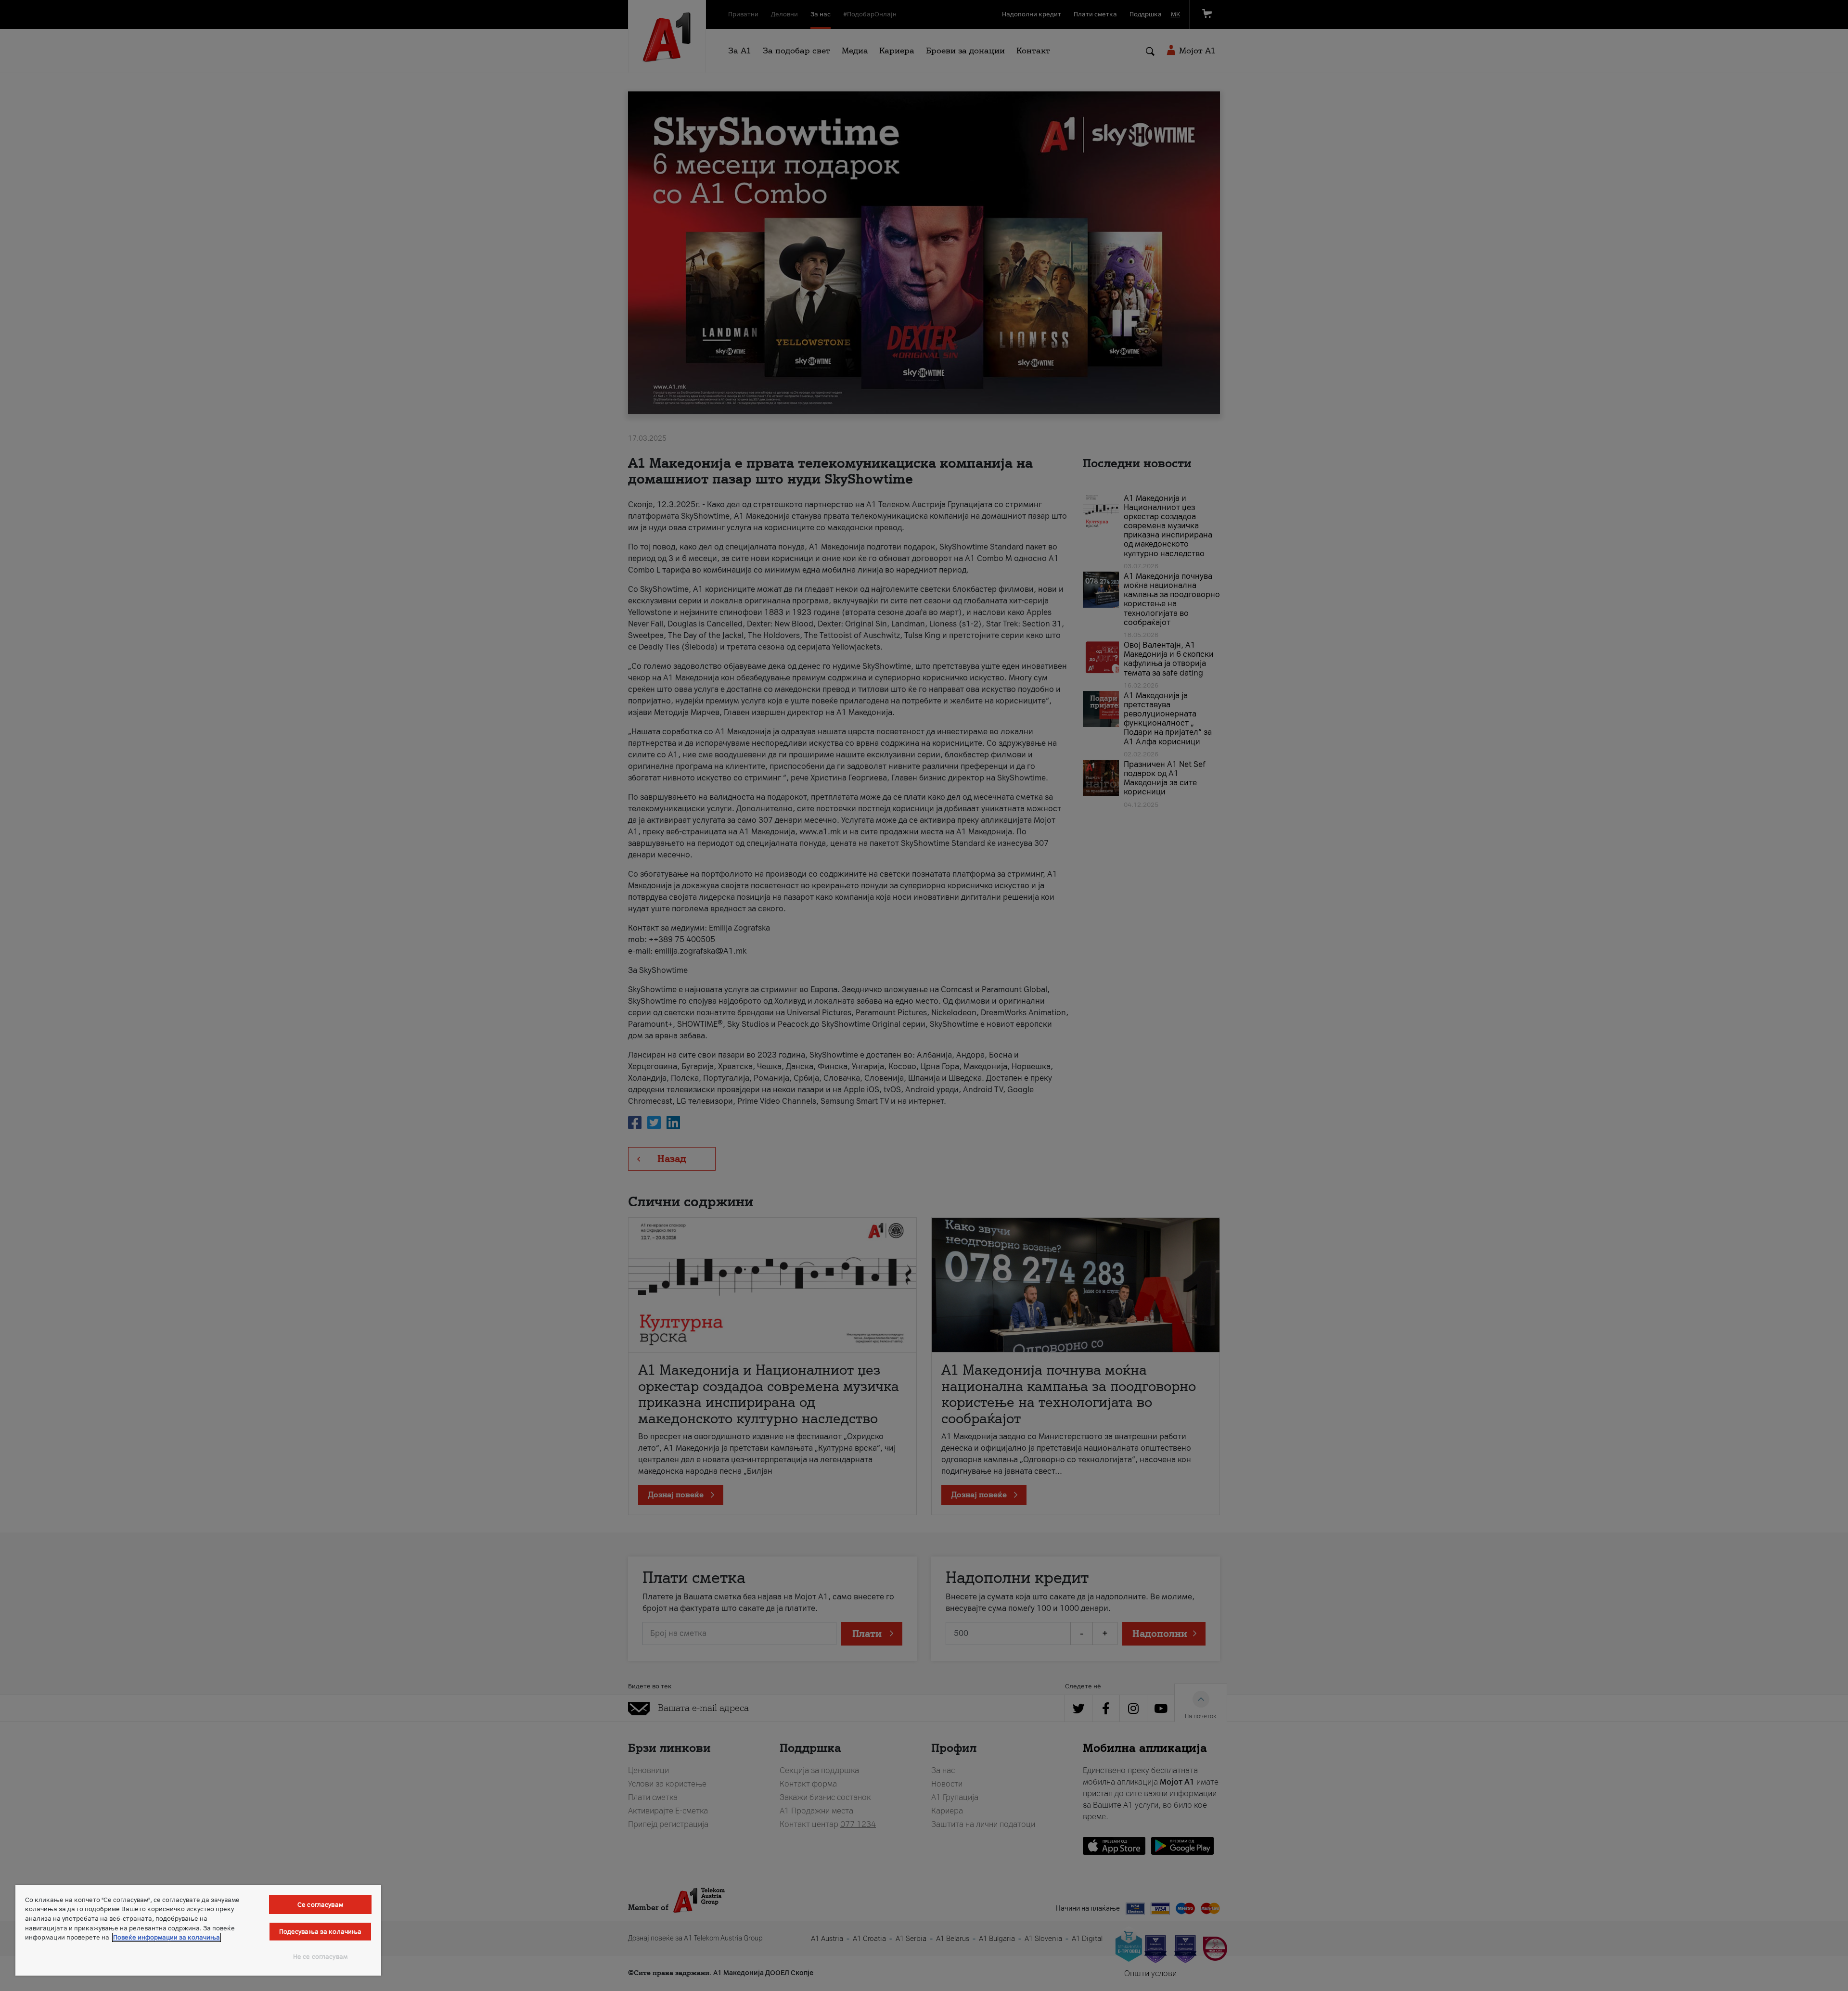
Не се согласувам (320, 1957)
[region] (198, 1930)
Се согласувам (320, 1905)
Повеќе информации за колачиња (167, 1937)
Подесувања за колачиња (321, 1932)
